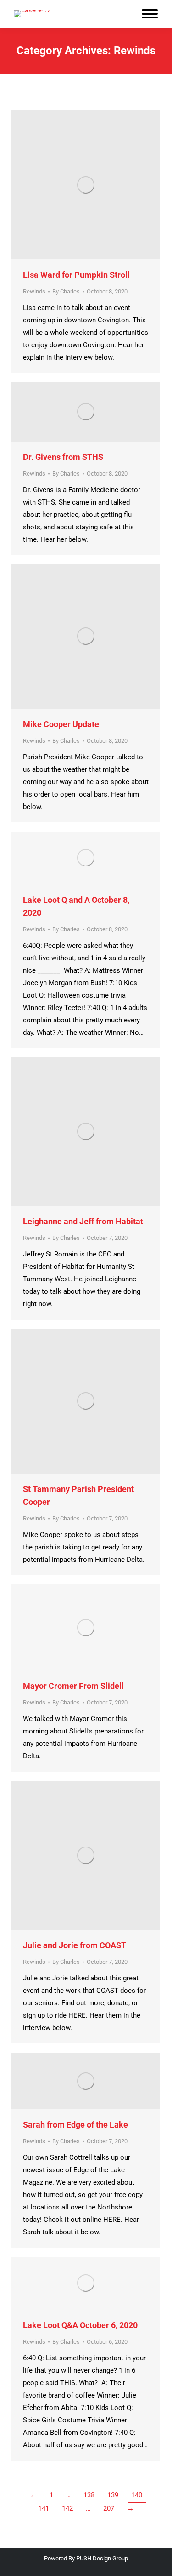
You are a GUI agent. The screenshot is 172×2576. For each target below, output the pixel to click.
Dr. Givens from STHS (63, 457)
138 (89, 2495)
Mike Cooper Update (61, 724)
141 (44, 2508)
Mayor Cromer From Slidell (73, 1686)
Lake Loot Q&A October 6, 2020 (80, 2325)
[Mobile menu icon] (150, 14)
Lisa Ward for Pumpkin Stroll (76, 275)
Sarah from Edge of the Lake (75, 2125)
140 (137, 2495)
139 (113, 2495)
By (66, 291)
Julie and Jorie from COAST (75, 1945)
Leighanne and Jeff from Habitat (83, 1221)
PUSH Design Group (102, 2558)
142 (67, 2508)
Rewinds (34, 291)
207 (109, 2508)
